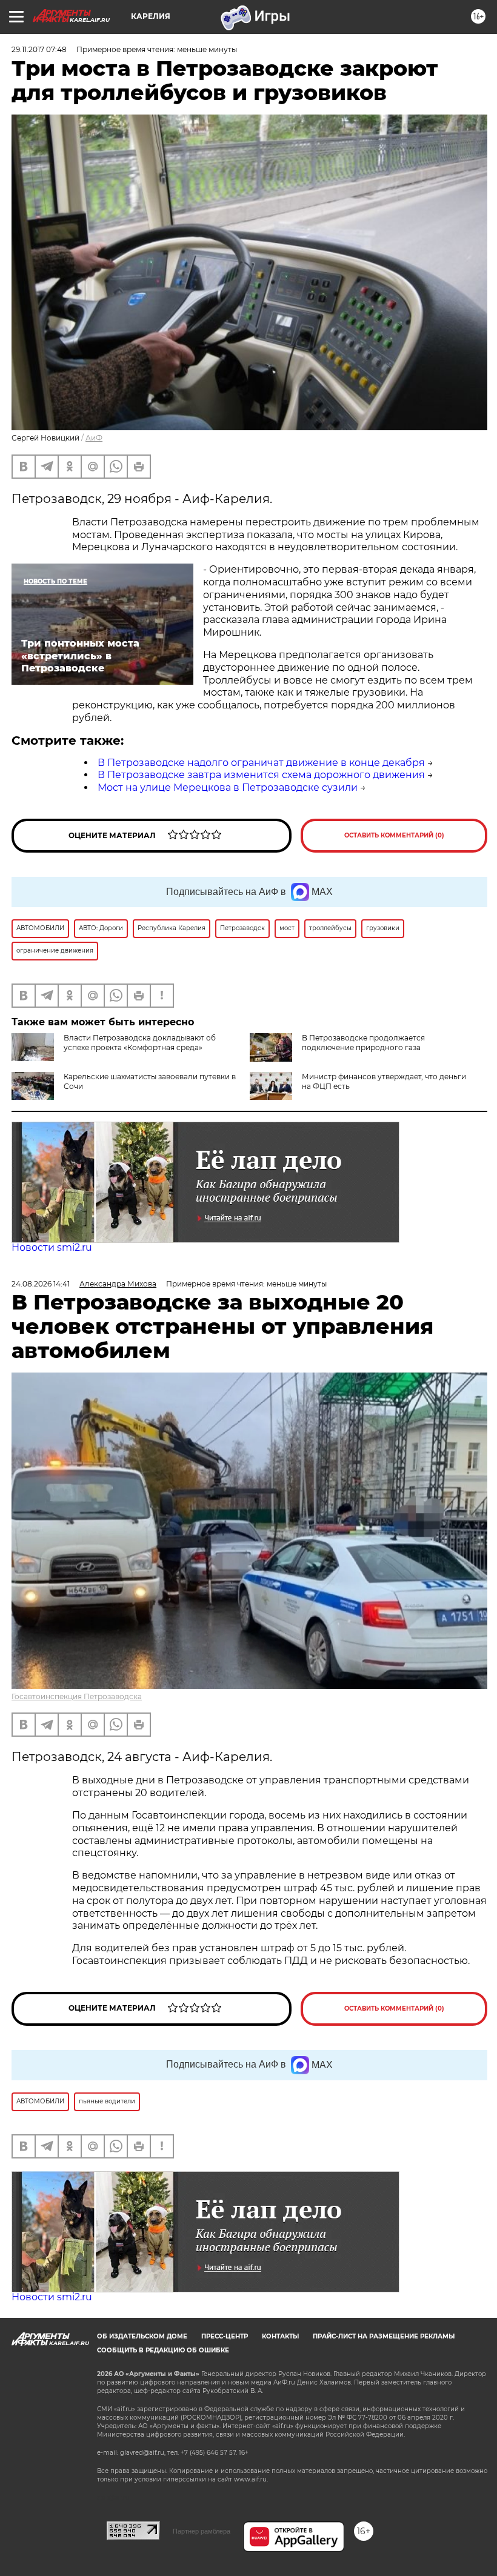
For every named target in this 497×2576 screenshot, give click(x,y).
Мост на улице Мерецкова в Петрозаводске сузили (228, 787)
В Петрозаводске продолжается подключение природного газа (363, 1043)
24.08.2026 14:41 (41, 1284)
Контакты (280, 2336)
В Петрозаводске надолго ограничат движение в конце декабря (261, 763)
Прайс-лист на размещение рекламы (384, 2336)
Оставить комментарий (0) (394, 835)
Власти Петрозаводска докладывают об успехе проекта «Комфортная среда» (140, 1043)
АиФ (94, 438)
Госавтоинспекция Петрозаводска (77, 1696)
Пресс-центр (225, 2336)
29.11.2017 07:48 (39, 49)
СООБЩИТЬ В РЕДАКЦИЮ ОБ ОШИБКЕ (163, 2350)
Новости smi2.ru (52, 1247)
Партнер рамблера (202, 2531)
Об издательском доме (142, 2336)
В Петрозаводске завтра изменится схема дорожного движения (261, 775)
